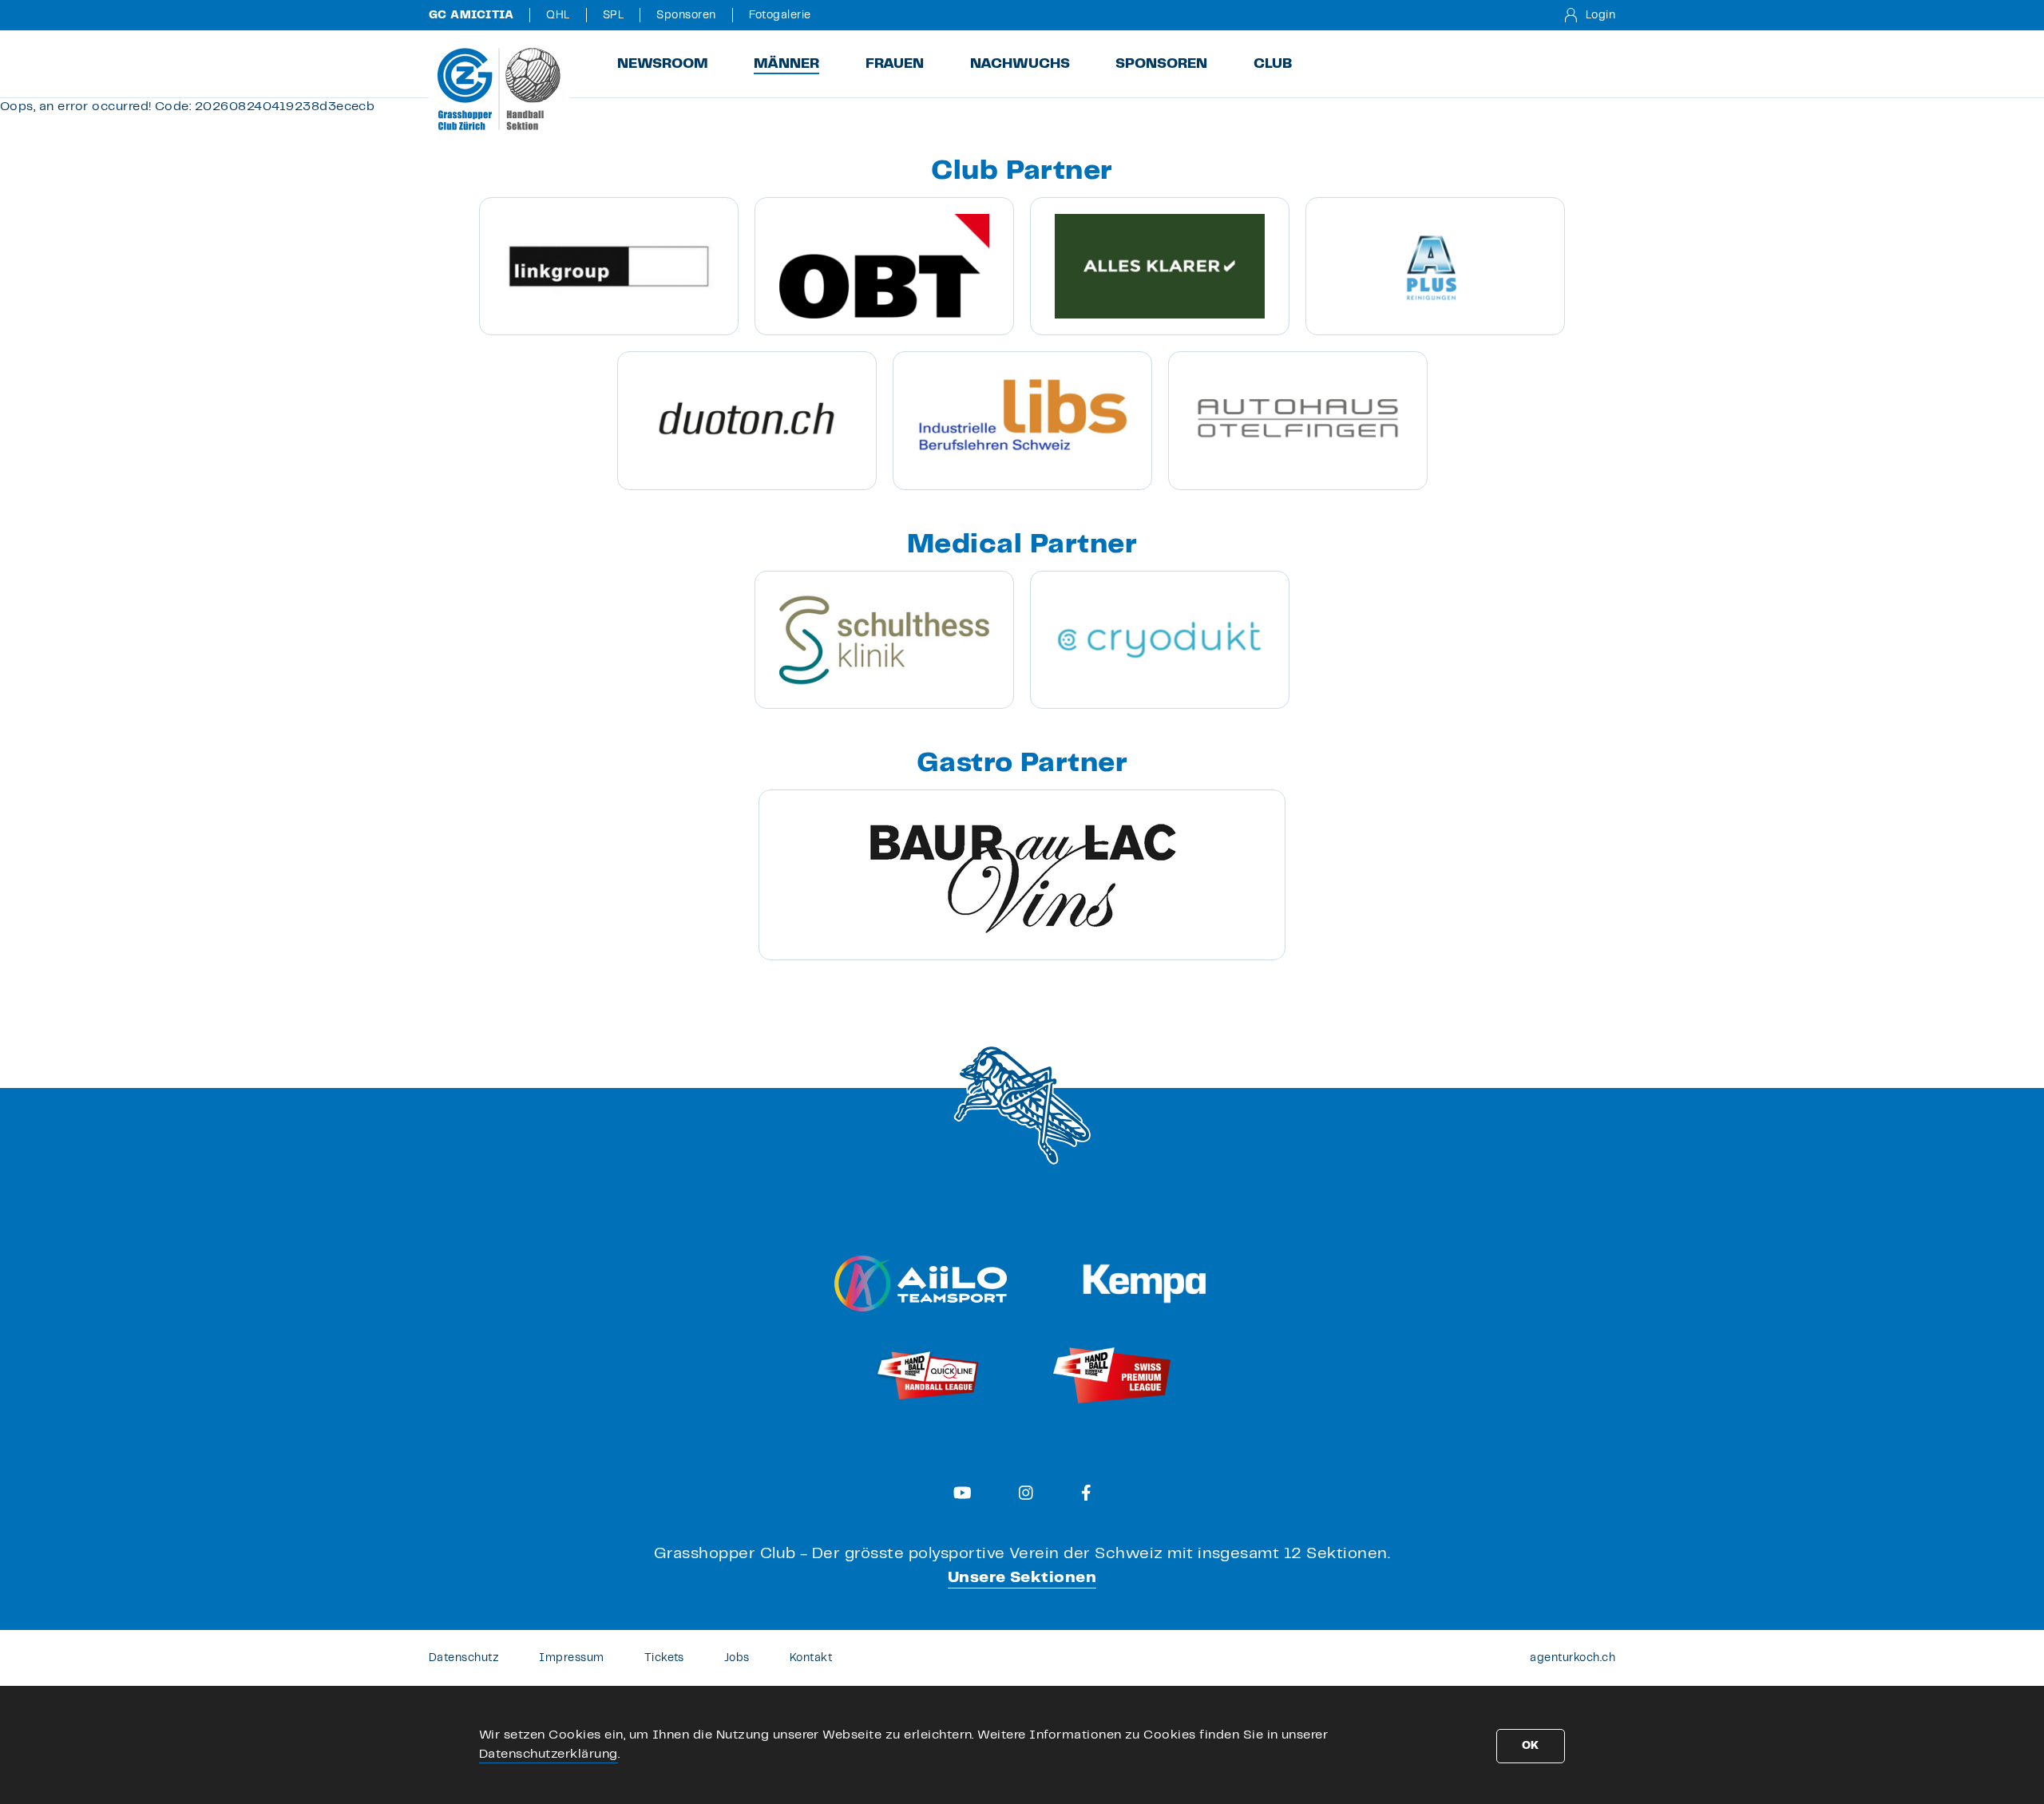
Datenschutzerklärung (549, 1754)
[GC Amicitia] (499, 89)
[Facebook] (1086, 1493)
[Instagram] (1026, 1493)
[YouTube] (963, 1493)
